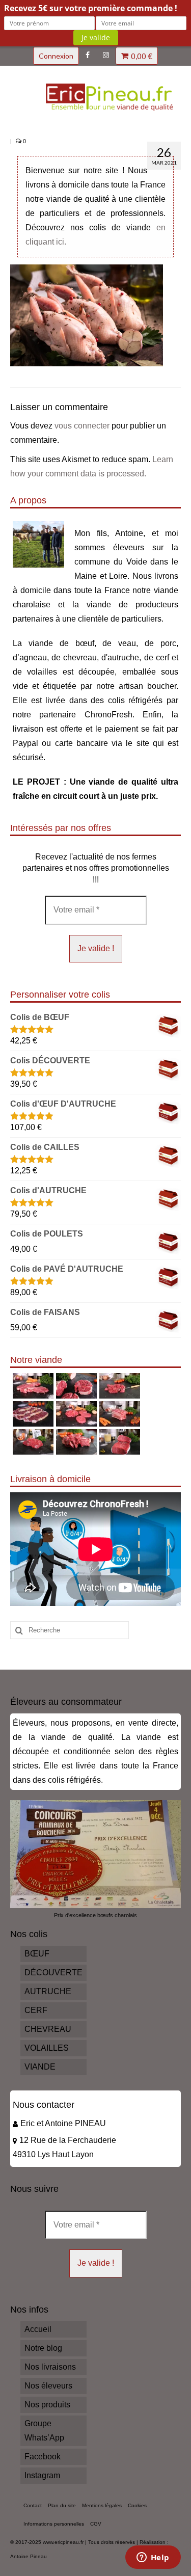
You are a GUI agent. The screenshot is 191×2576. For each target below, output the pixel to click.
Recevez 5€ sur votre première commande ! (91, 8)
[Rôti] (118, 1442)
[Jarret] (75, 1386)
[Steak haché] (75, 1414)
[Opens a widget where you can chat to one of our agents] (153, 2558)
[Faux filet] (32, 1414)
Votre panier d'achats (142, 56)
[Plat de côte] (118, 1414)
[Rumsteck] (32, 1442)
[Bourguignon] (75, 1442)
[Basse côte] (32, 1386)
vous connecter (82, 426)
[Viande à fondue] (118, 1386)
